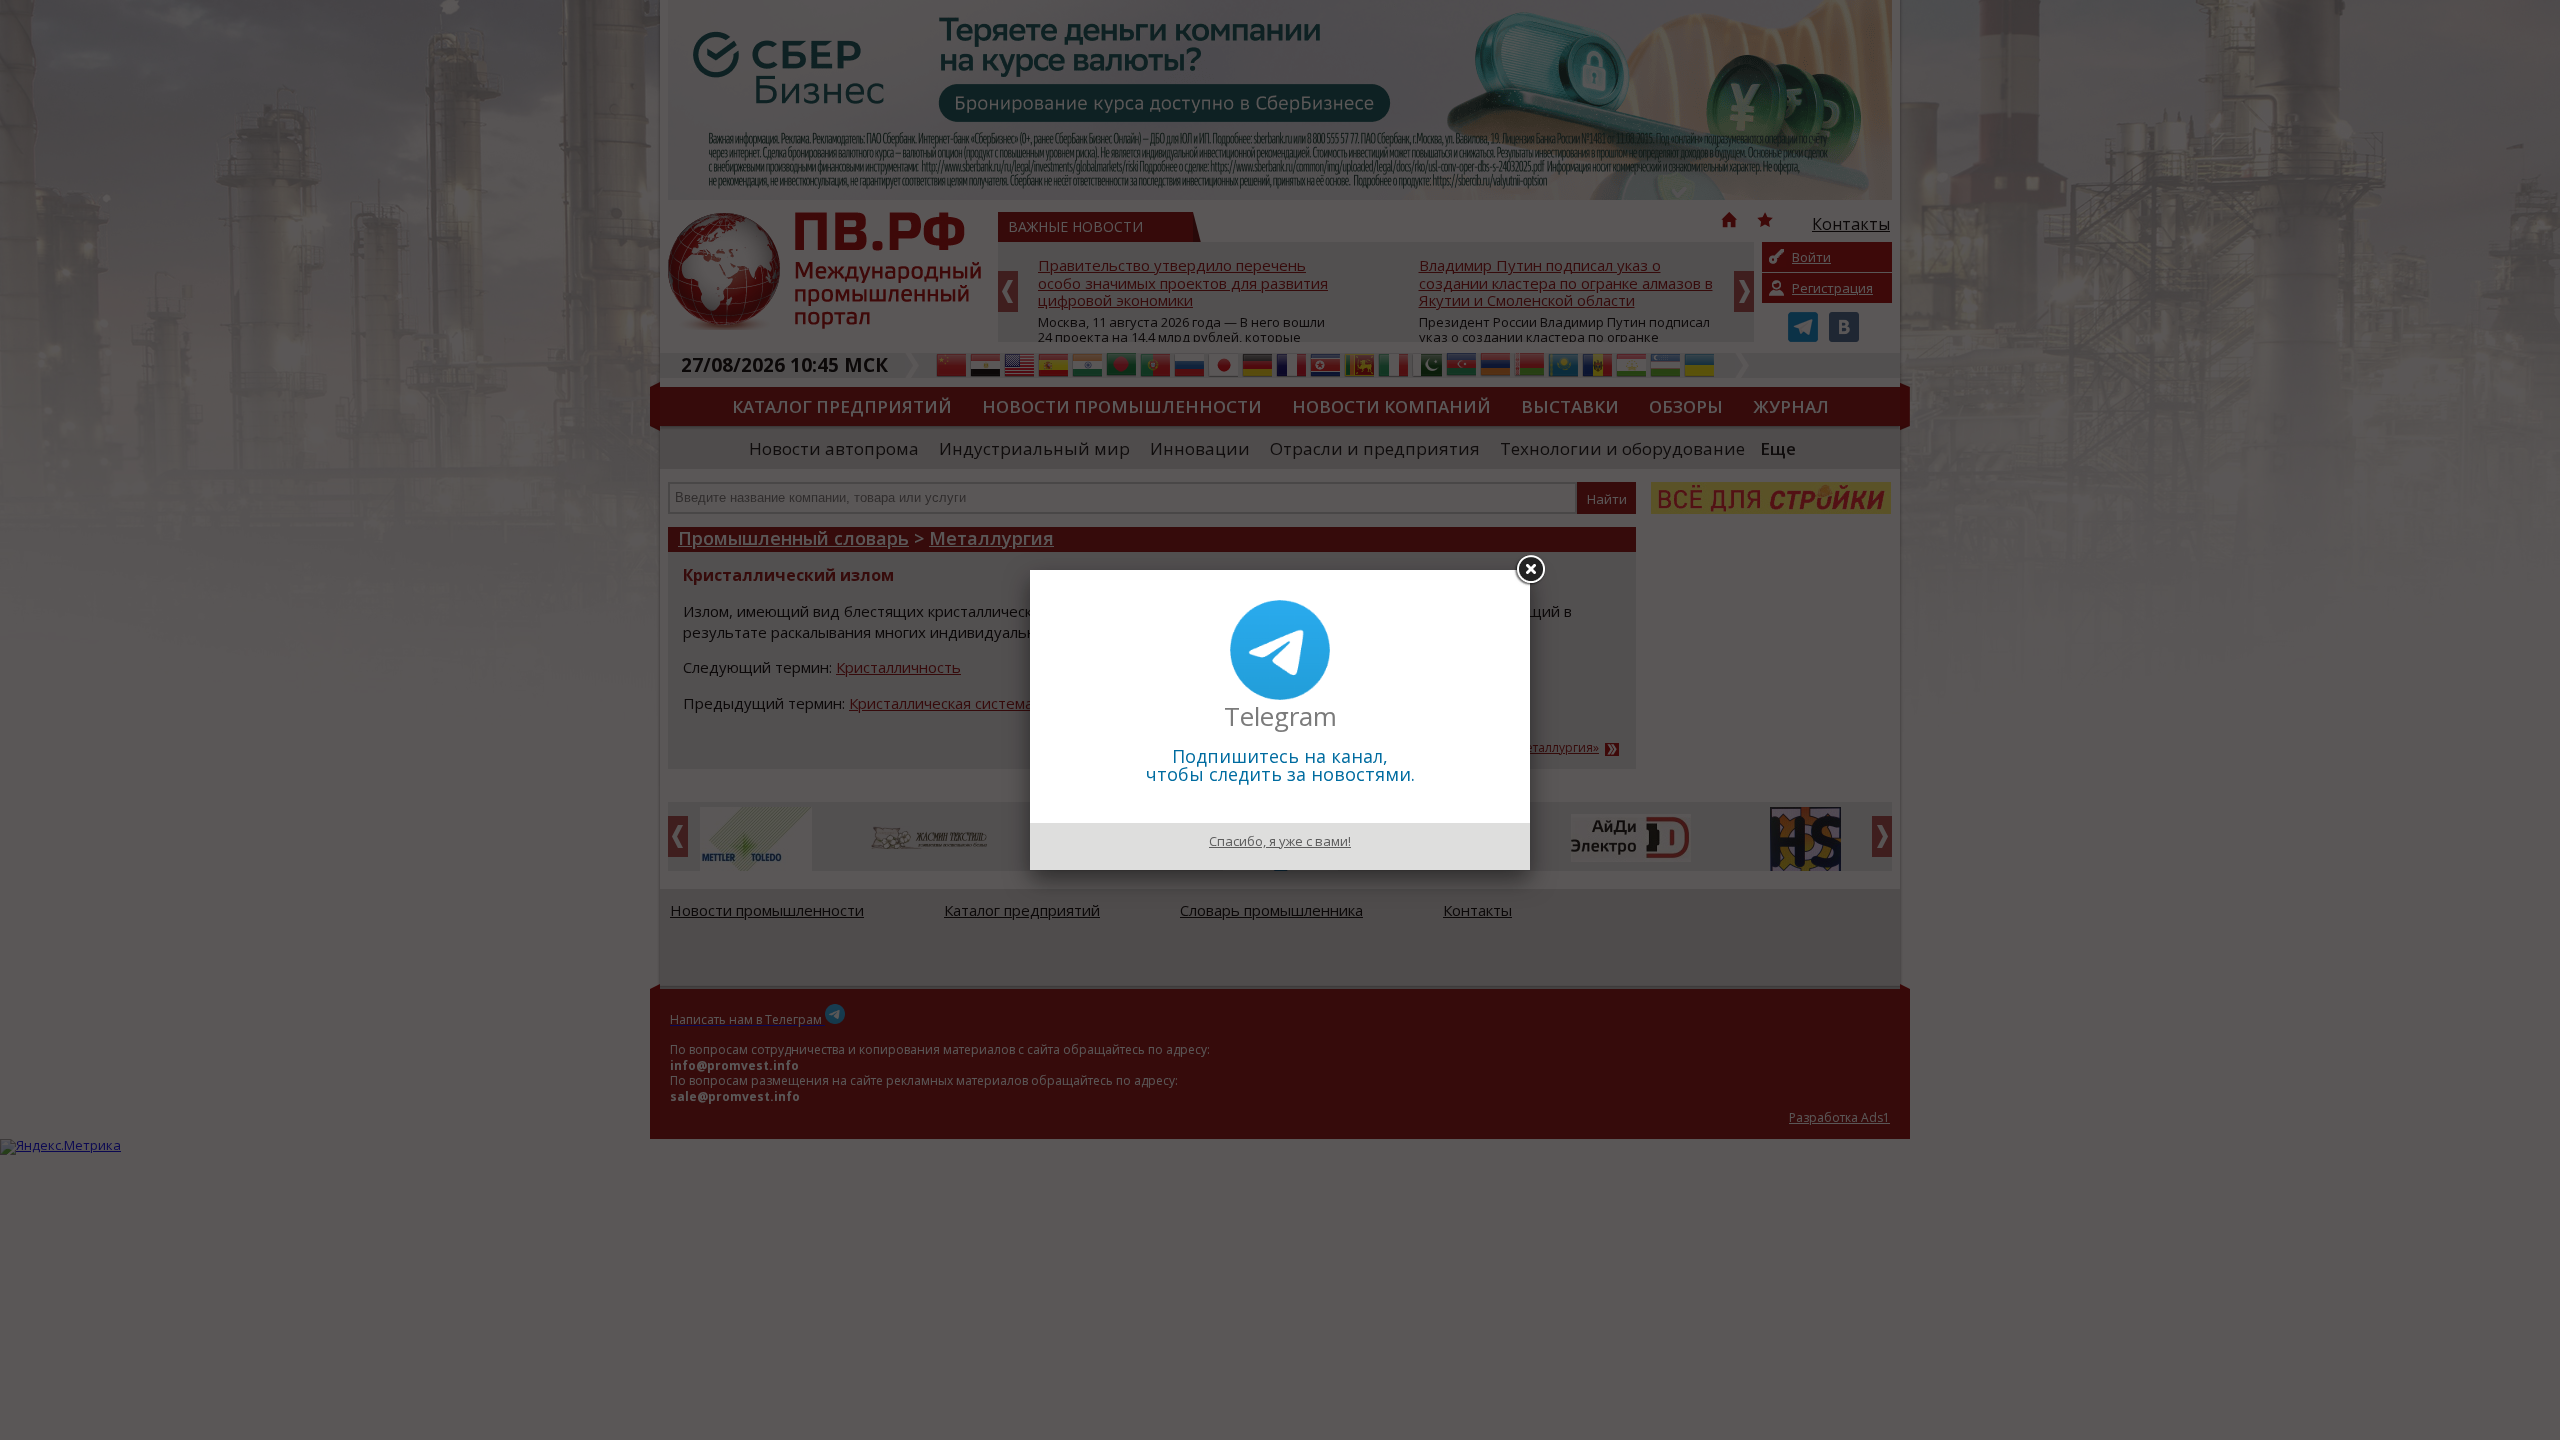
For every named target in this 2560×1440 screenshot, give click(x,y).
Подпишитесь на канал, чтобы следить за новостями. (1280, 765)
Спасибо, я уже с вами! (1280, 841)
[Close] (1530, 570)
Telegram (1280, 716)
